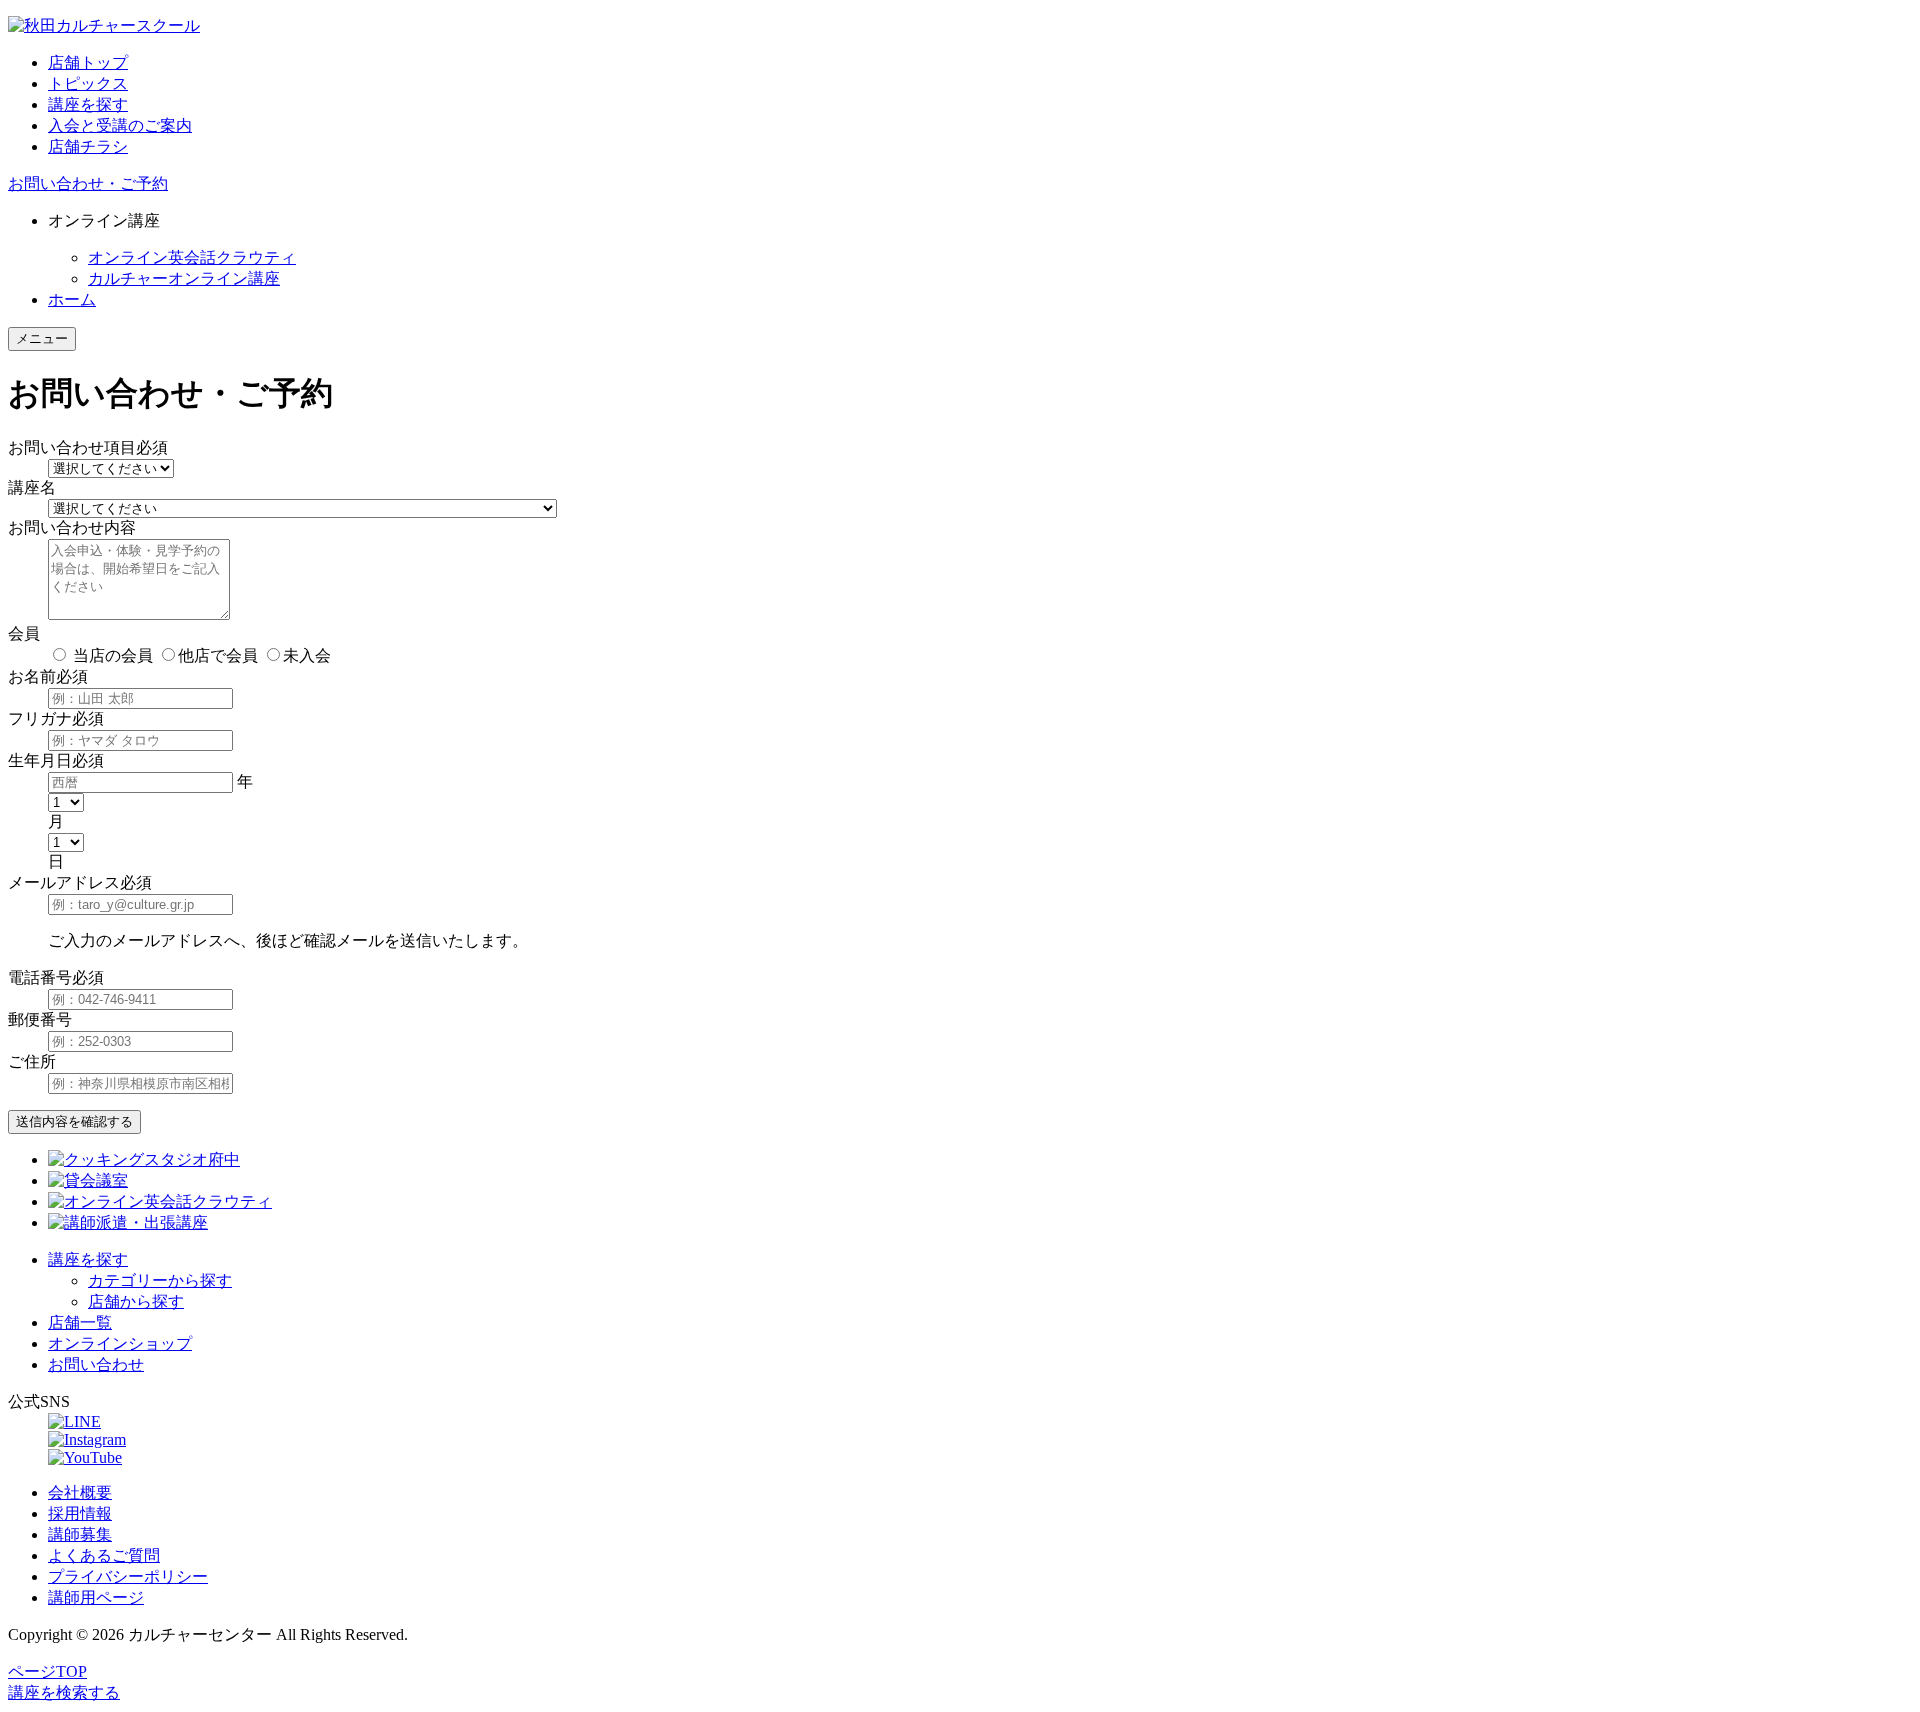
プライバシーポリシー (128, 1576)
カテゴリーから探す (160, 1280)
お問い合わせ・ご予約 (88, 183)
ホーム (72, 299)
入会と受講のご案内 (120, 125)
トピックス (88, 83)
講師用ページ (96, 1597)
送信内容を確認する (74, 1121)
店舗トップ (88, 62)
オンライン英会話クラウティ (192, 257)
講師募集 (80, 1534)
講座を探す (88, 104)
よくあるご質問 (104, 1555)
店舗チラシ (88, 146)
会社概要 (80, 1492)
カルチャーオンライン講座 (184, 278)
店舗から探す (136, 1301)
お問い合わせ (96, 1364)
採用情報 (80, 1513)
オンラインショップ (120, 1343)
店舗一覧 (80, 1322)
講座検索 (64, 1692)
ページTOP (47, 1671)
